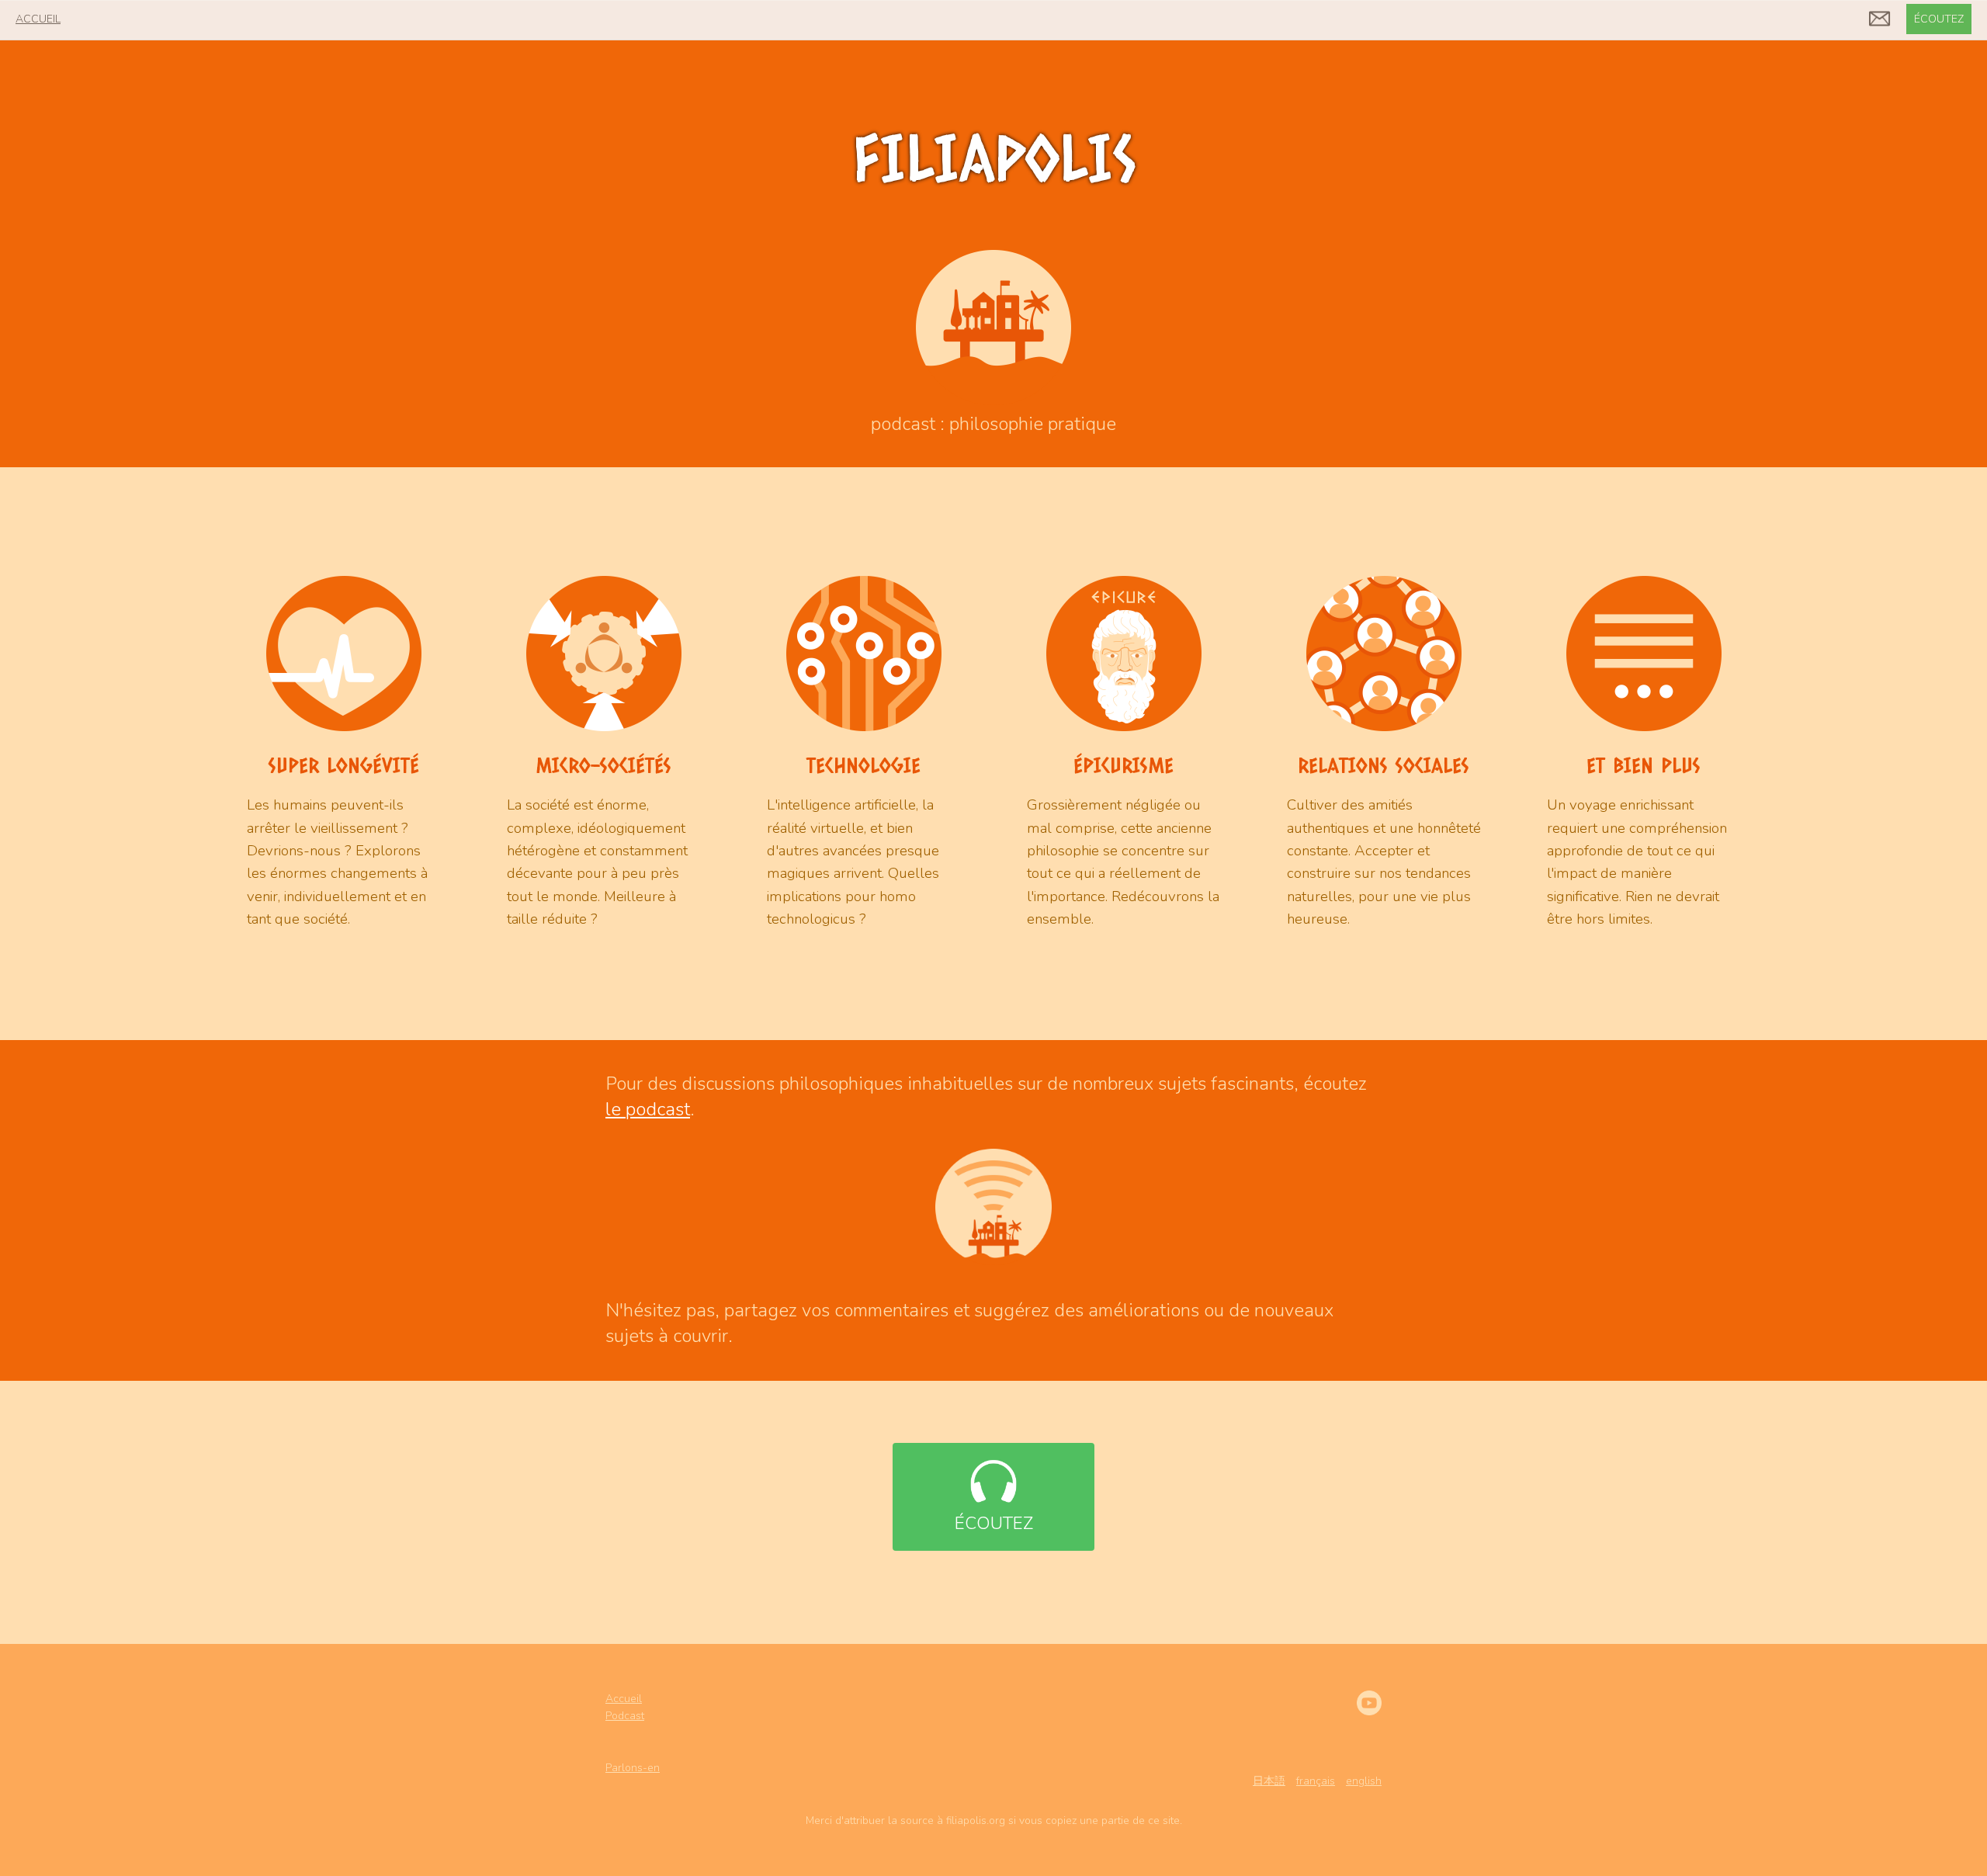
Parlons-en (633, 1768)
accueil (38, 19)
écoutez (1939, 19)
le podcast (648, 1109)
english (1364, 1781)
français (1316, 1781)
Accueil (624, 1699)
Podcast (625, 1716)
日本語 (1269, 1781)
